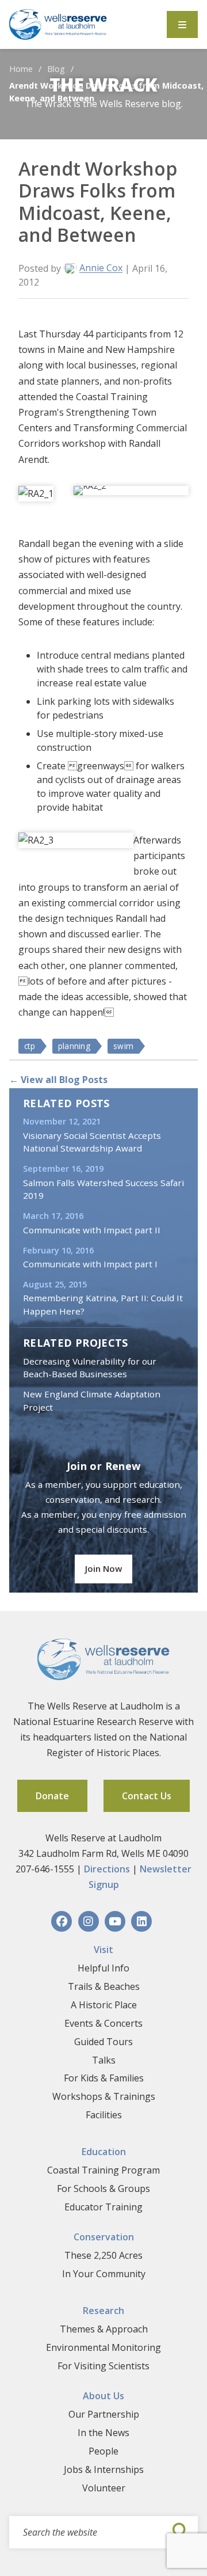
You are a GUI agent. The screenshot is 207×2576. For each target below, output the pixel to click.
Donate (52, 1796)
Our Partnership (104, 2414)
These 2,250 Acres (103, 2255)
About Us (103, 2396)
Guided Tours (103, 2042)
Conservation (104, 2237)
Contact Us (147, 1796)
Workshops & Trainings (104, 2096)
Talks (104, 2060)
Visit (103, 1950)
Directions (107, 1869)
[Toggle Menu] (182, 24)
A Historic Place (104, 2005)
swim (123, 1046)
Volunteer (104, 2488)
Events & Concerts (103, 2023)
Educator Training (103, 2207)
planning (74, 1046)
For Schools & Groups (103, 2189)
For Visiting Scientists (103, 2366)
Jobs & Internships (104, 2469)
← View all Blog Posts (58, 1080)
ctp (30, 1046)
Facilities (104, 2115)
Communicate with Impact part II (92, 1230)
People (103, 2451)
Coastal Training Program (103, 2170)
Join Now (103, 1568)
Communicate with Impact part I (90, 1264)
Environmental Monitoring (103, 2347)
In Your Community (104, 2274)
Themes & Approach (104, 2329)
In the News (103, 2433)
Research (103, 2311)
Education (104, 2152)
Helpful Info (103, 1968)
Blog (56, 69)
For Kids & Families (104, 2078)
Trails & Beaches (104, 1986)
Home (21, 69)
